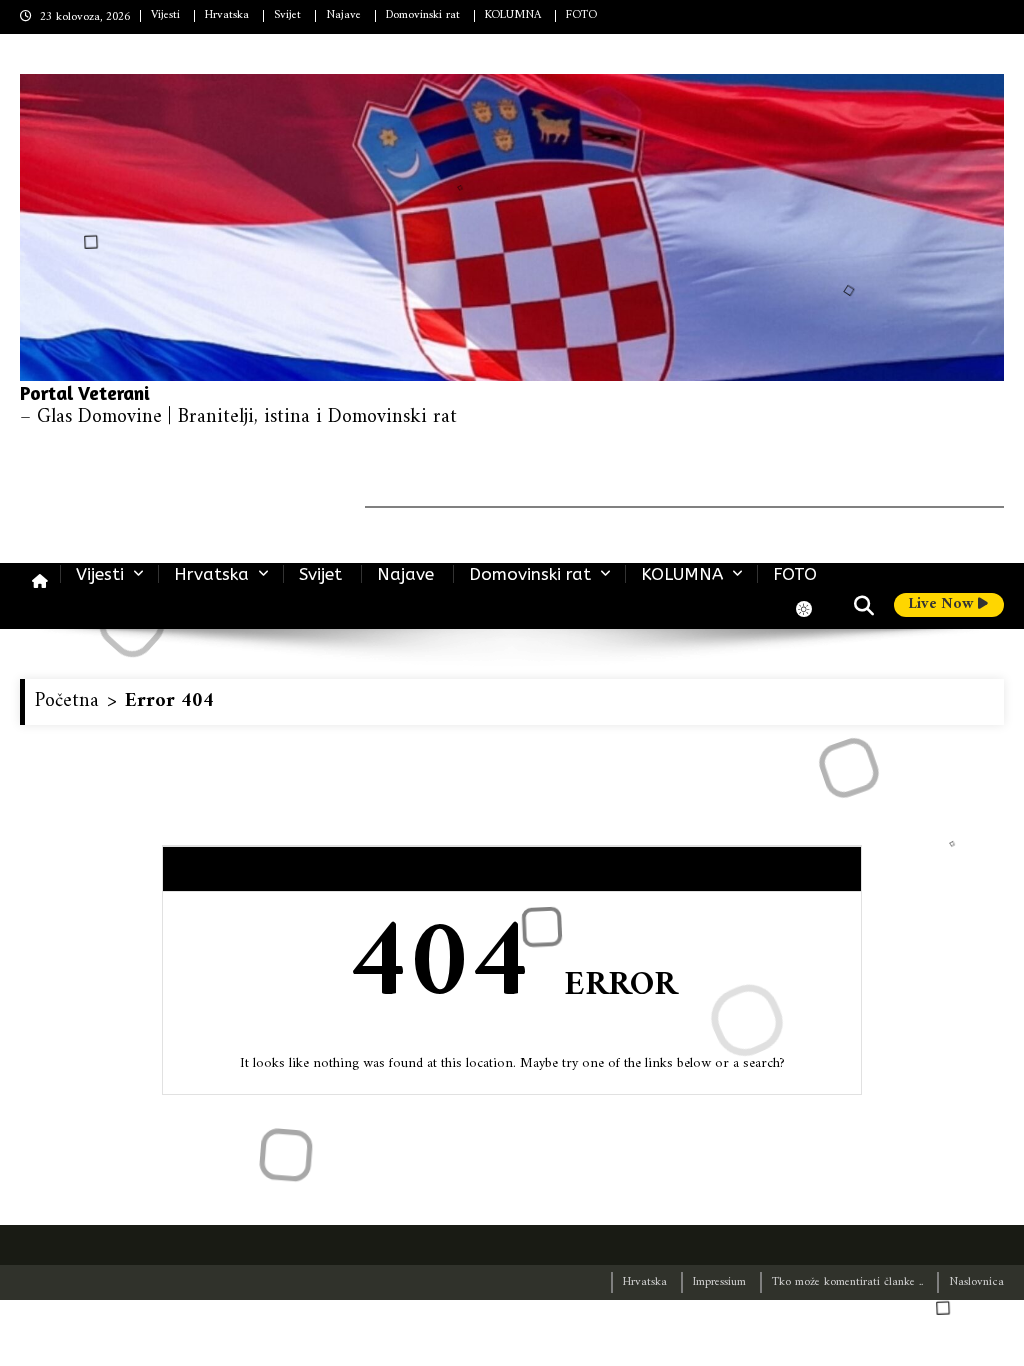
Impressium (719, 1282)
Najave (343, 15)
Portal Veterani (85, 392)
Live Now (943, 605)
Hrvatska (227, 15)
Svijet (287, 15)
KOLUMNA (513, 15)
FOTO (581, 15)
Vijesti (165, 15)
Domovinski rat (423, 15)
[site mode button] (814, 609)
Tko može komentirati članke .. (847, 1282)
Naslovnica (976, 1282)
